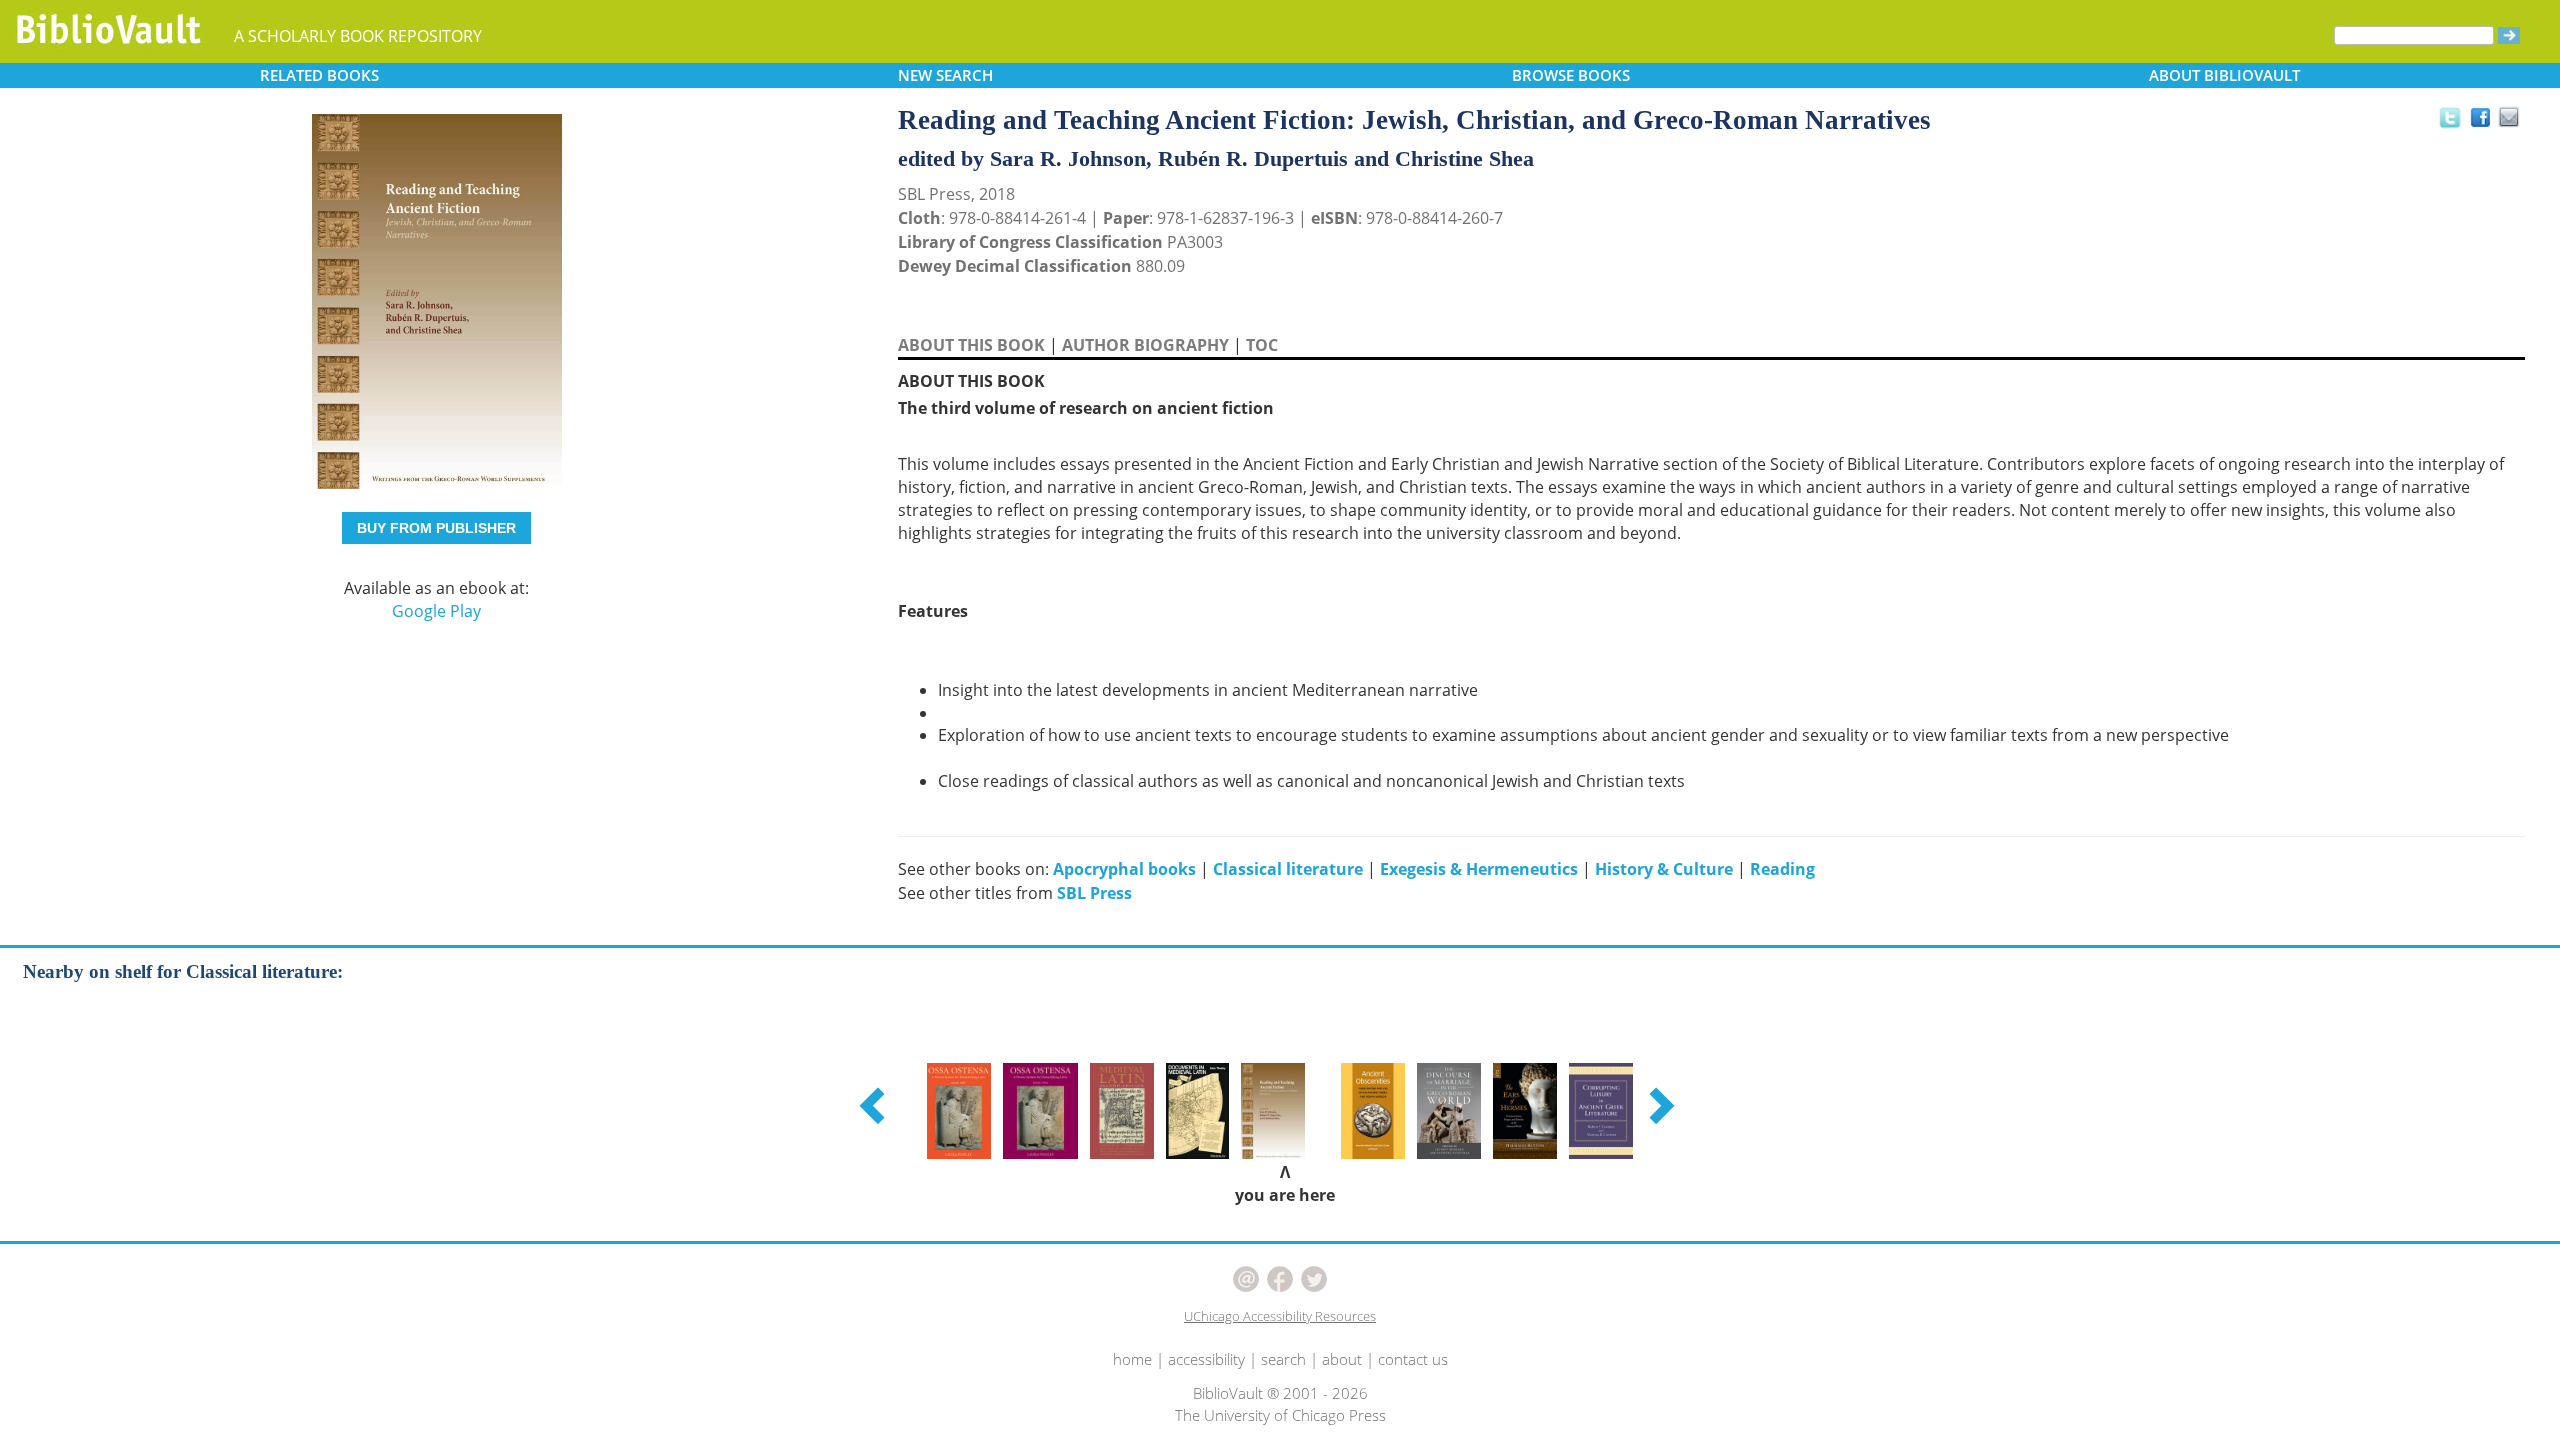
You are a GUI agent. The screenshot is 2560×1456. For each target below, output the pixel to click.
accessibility (1206, 1359)
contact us (1413, 1359)
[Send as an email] (2509, 118)
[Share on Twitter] (2449, 117)
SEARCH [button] (945, 75)
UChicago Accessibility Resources (1280, 1316)
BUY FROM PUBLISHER (436, 528)
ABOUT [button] (2224, 75)
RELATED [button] (319, 75)
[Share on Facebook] (2485, 122)
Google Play (436, 611)
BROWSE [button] (1571, 75)
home (1132, 1359)
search (1283, 1359)
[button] (875, 1105)
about (1342, 1359)
